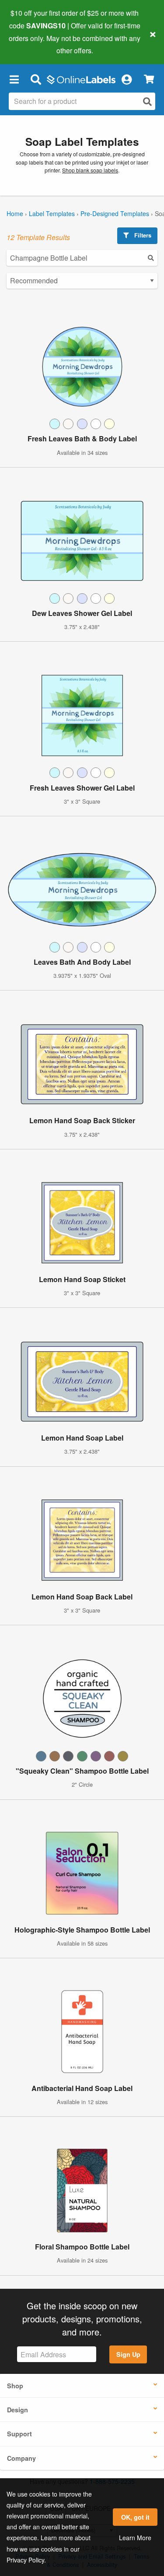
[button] (14, 79)
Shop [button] (15, 2386)
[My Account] (126, 79)
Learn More (135, 2538)
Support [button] (19, 2434)
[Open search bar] (36, 79)
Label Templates (52, 213)
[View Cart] (149, 79)
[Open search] (147, 101)
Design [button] (17, 2410)
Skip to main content (32, 44)
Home (15, 213)
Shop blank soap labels (90, 170)
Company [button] (21, 2458)
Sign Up (128, 2354)
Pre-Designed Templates (115, 213)
